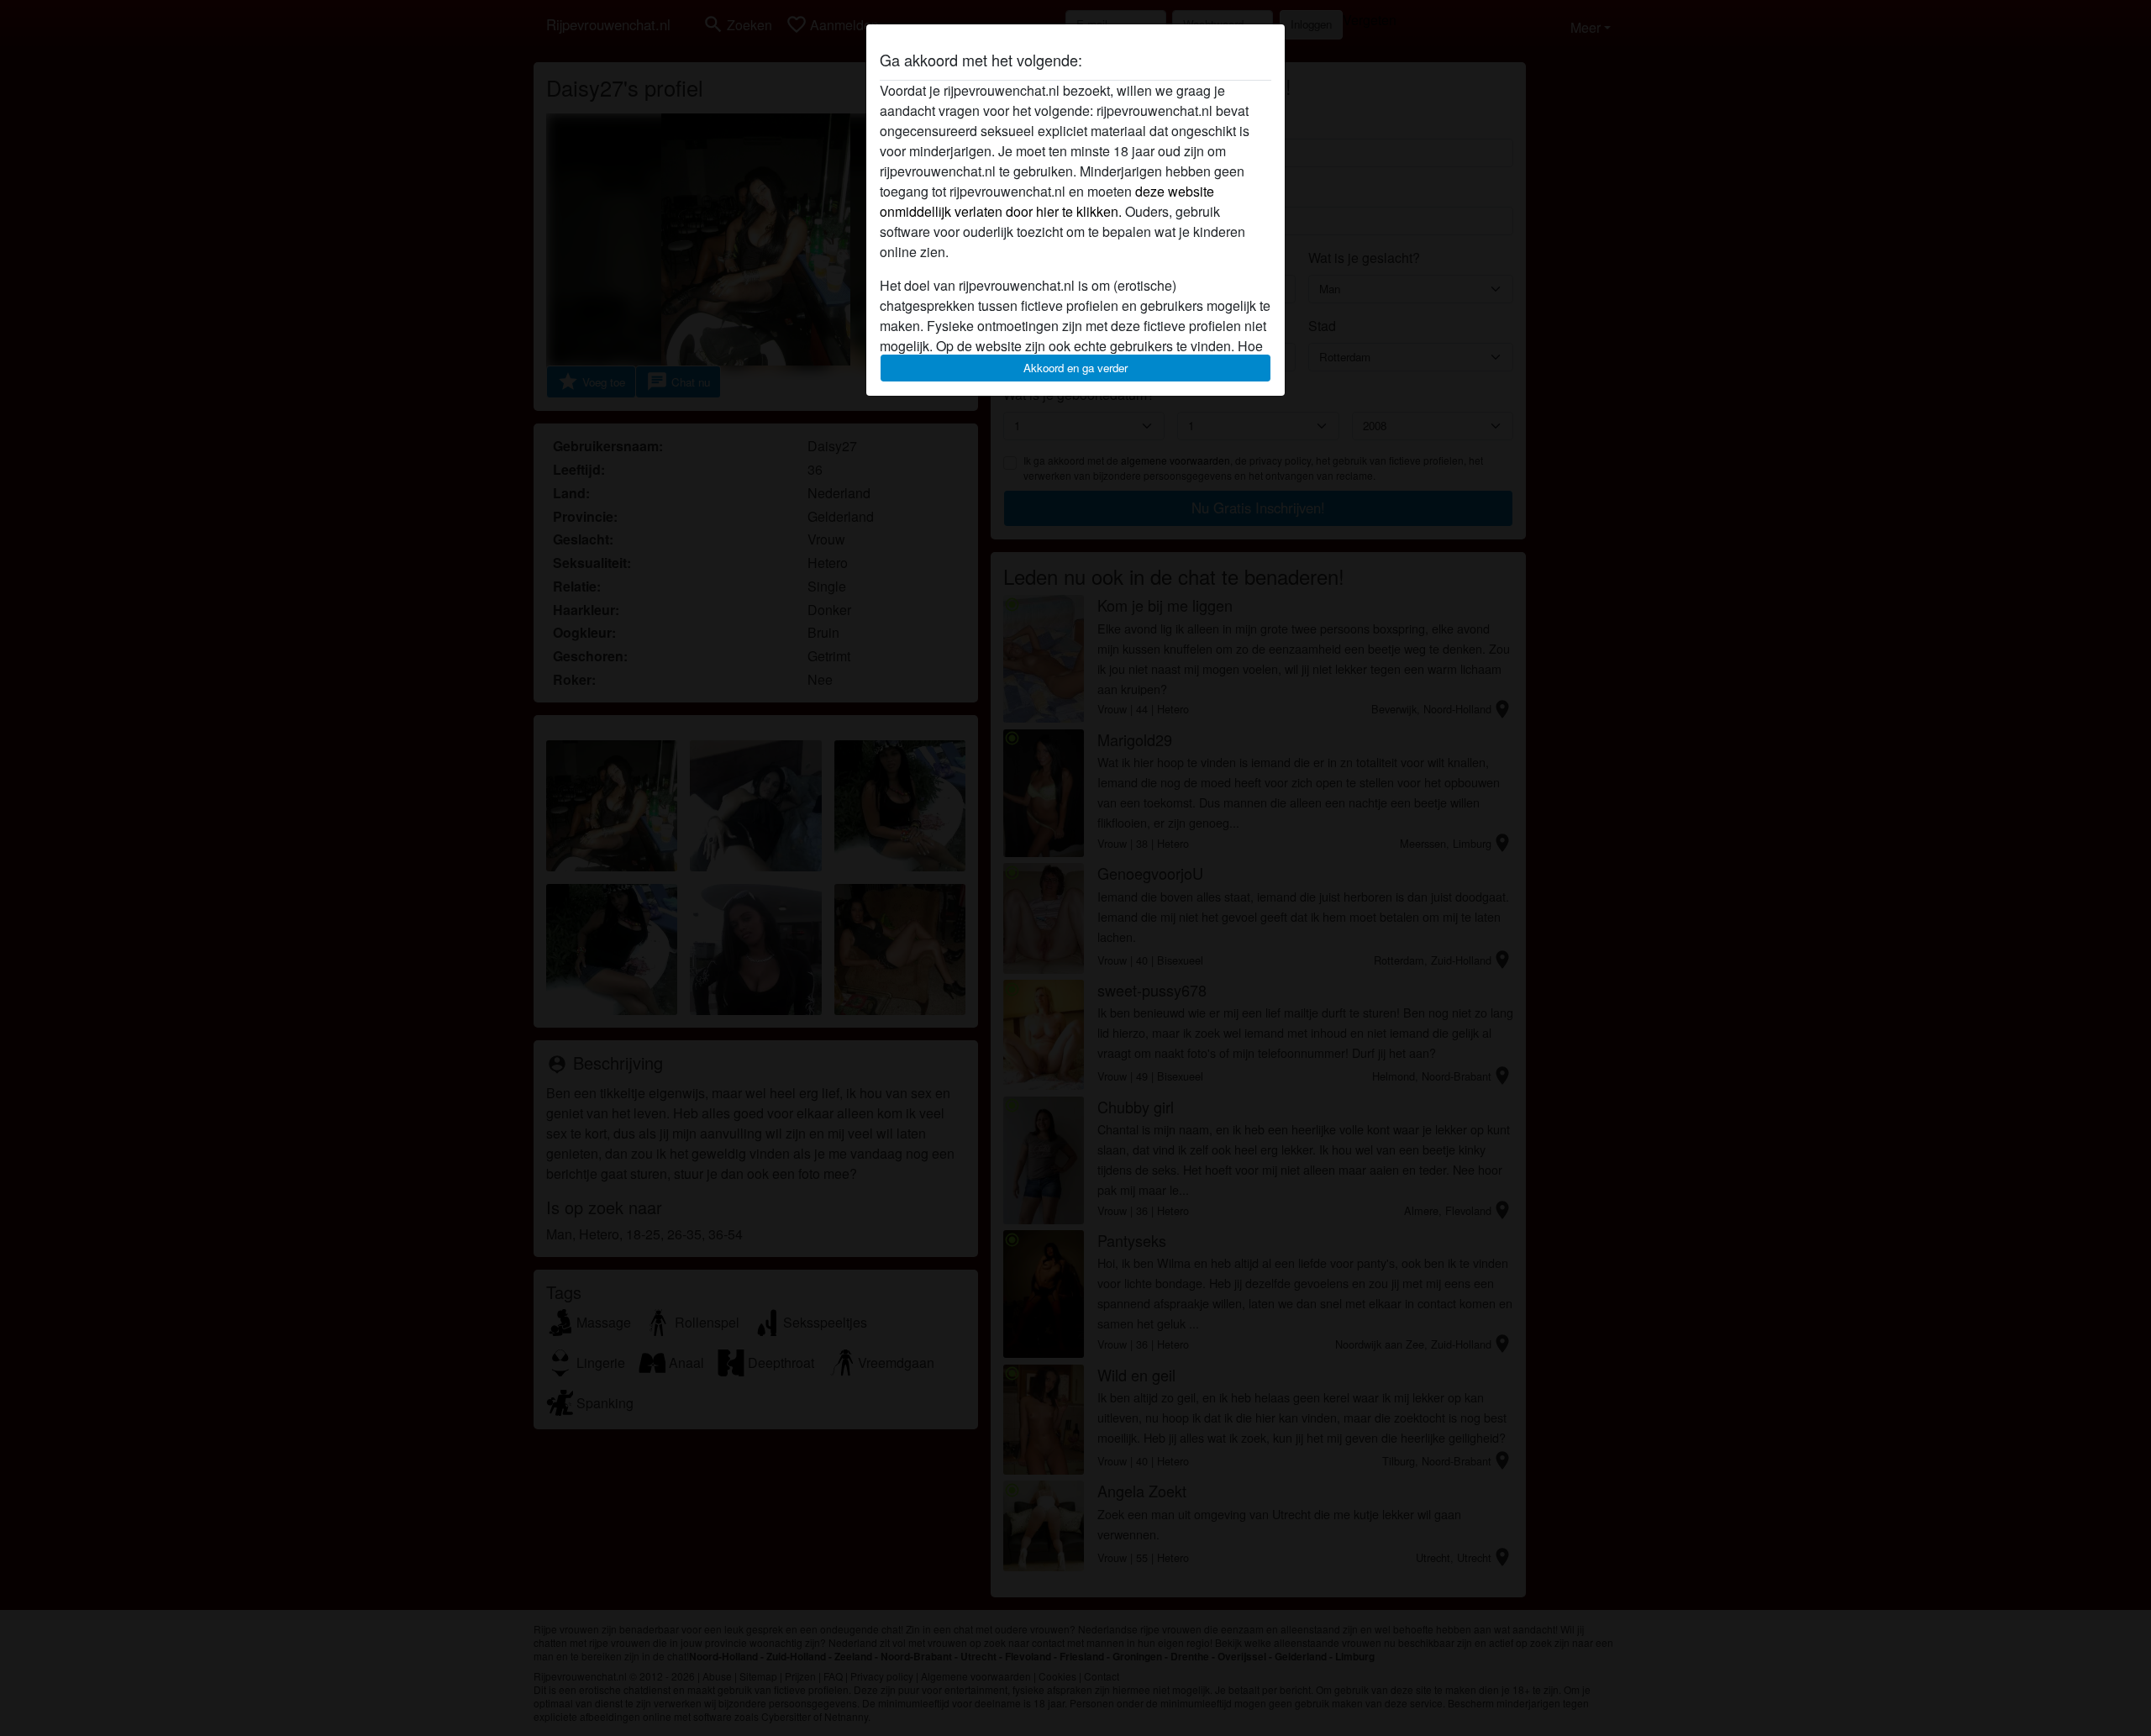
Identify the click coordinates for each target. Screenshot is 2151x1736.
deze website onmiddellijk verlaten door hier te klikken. (1047, 201)
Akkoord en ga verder (1075, 368)
